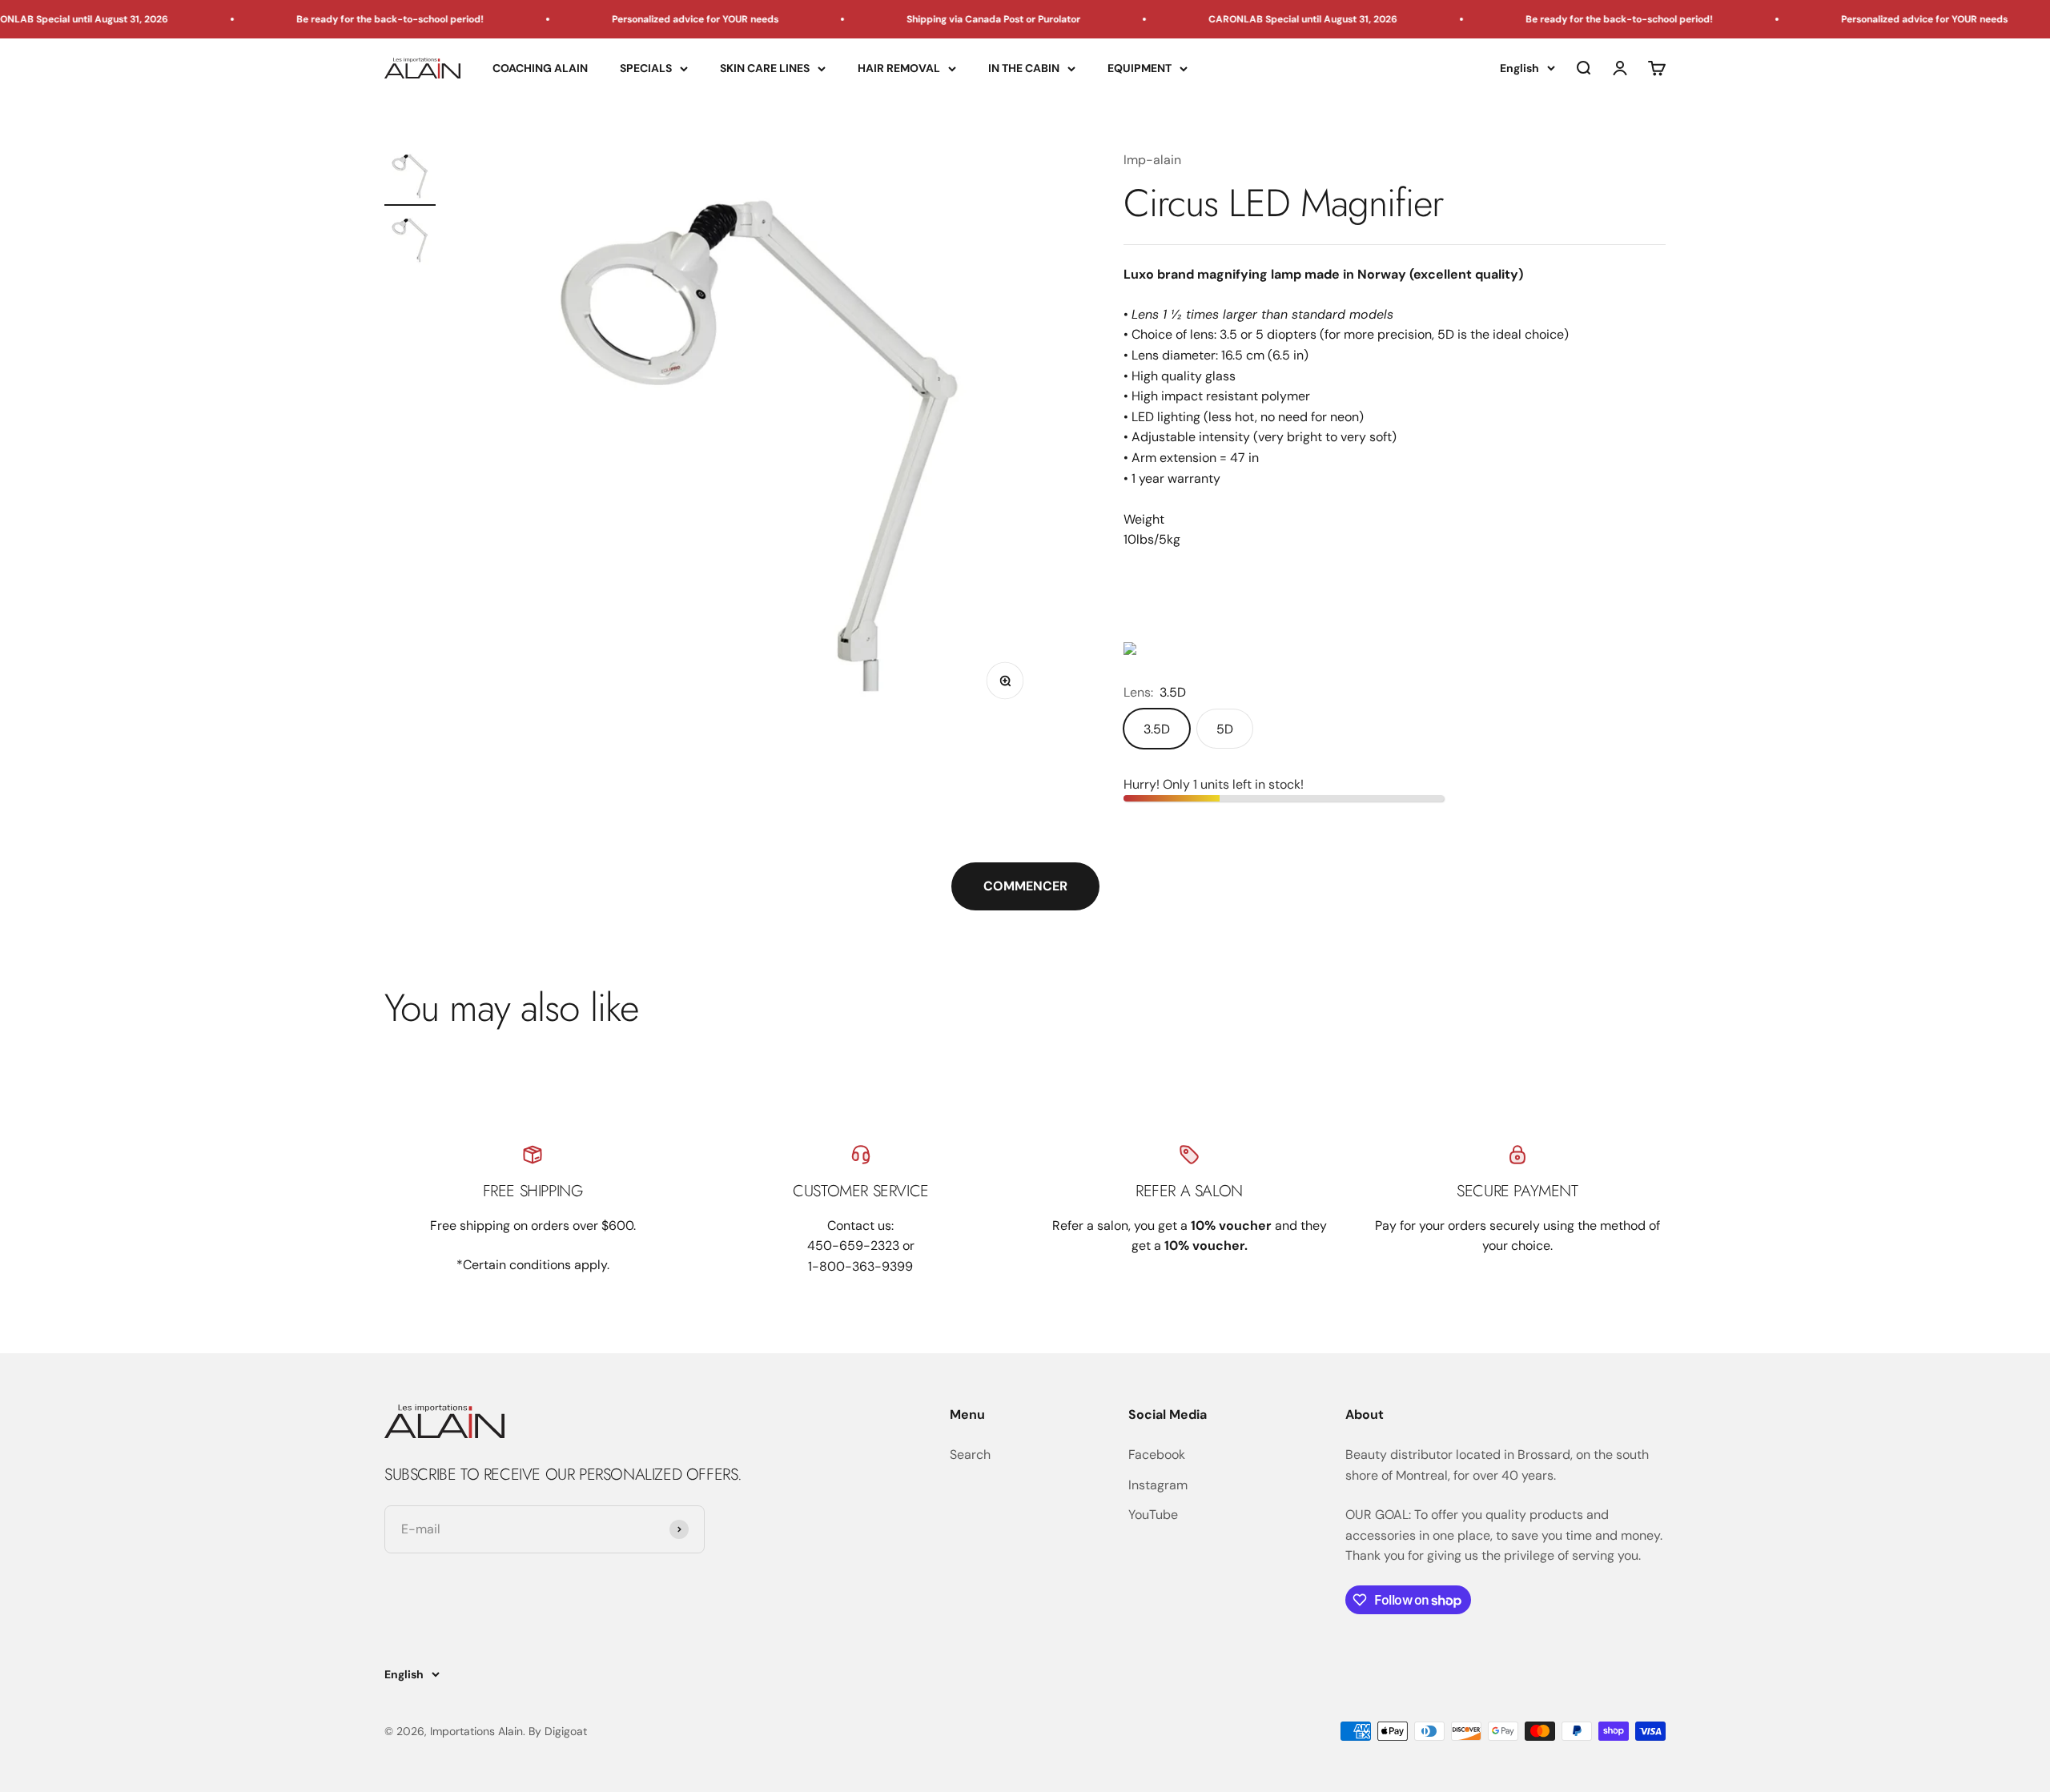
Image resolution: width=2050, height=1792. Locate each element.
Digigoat (566, 1731)
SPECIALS (646, 68)
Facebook (1157, 1454)
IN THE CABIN (1024, 68)
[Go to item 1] (410, 178)
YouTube (1153, 1515)
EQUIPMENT (1140, 68)
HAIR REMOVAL (899, 68)
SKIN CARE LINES (765, 68)
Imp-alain (1152, 160)
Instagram (1158, 1485)
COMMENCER (1025, 886)
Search (970, 1454)
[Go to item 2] (410, 242)
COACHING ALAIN (540, 68)
